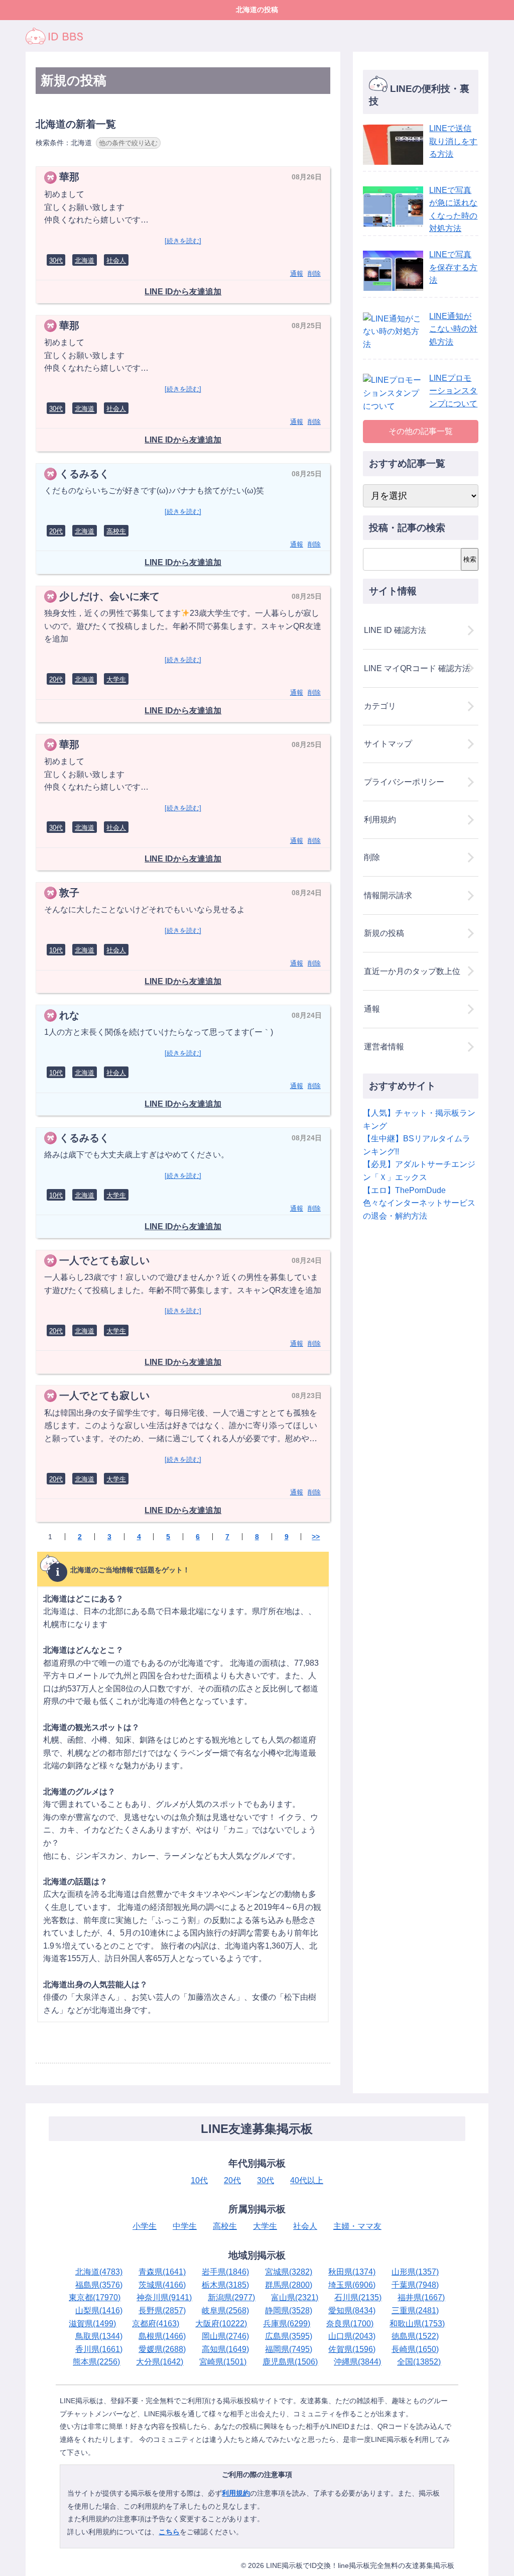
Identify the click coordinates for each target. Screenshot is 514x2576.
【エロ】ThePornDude (404, 1190)
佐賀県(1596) (352, 2349)
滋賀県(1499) (92, 2324)
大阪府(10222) (221, 2324)
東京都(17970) (95, 2297)
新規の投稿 (384, 933)
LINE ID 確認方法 (395, 630)
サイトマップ (388, 744)
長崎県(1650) (415, 2349)
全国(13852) (419, 2362)
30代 (56, 260)
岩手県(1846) (225, 2272)
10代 (56, 950)
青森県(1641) (162, 2272)
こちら (169, 2532)
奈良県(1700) (350, 2324)
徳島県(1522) (415, 2336)
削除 (314, 274)
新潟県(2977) (231, 2297)
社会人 (116, 260)
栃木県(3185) (225, 2285)
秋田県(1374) (352, 2272)
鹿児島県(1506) (290, 2362)
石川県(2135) (358, 2297)
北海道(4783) (99, 2272)
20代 (56, 531)
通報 (297, 274)
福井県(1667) (421, 2297)
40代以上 (307, 2180)
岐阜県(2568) (225, 2311)
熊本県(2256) (96, 2362)
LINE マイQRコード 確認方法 (417, 668)
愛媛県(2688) (162, 2349)
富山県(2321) (295, 2297)
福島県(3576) (99, 2285)
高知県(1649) (225, 2349)
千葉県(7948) (415, 2285)
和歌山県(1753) (417, 2324)
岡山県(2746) (225, 2336)
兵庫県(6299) (287, 2324)
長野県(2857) (162, 2311)
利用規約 (380, 820)
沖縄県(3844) (357, 2362)
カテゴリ (380, 706)
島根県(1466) (162, 2336)
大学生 (116, 679)
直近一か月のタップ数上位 (412, 971)
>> (316, 1537)
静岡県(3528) (289, 2311)
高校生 (116, 531)
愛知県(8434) (352, 2311)
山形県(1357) (415, 2272)
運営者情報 (384, 1047)
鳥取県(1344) (99, 2336)
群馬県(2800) (289, 2285)
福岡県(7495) (289, 2349)
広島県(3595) (289, 2336)
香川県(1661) (99, 2349)
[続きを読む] (183, 241)
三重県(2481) (415, 2311)
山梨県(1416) (99, 2311)
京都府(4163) (156, 2324)
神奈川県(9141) (164, 2297)
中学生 (185, 2226)
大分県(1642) (160, 2362)
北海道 (85, 260)
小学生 (145, 2226)
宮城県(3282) (289, 2272)
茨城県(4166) (162, 2285)
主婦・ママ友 (357, 2226)
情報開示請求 (388, 895)
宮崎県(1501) (223, 2362)
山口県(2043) (352, 2336)
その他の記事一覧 (421, 431)
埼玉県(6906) (352, 2285)
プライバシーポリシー (404, 782)
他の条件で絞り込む (128, 143)
